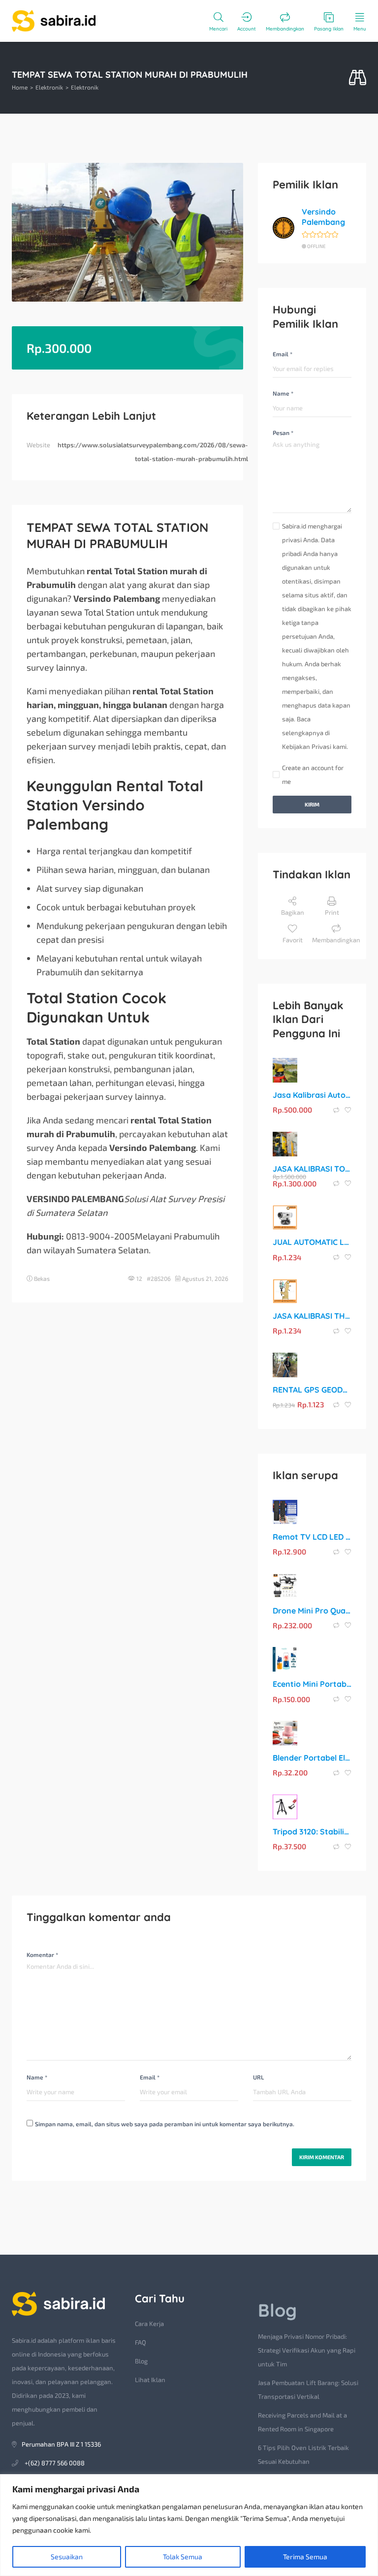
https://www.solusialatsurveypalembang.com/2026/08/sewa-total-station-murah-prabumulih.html (153, 452)
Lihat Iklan (150, 2380)
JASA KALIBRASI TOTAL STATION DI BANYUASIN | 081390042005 (312, 1169)
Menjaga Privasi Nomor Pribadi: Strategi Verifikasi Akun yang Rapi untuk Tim (307, 2350)
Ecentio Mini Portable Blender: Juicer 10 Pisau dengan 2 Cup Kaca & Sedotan (312, 1684)
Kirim (312, 804)
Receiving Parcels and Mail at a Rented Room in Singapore (302, 2422)
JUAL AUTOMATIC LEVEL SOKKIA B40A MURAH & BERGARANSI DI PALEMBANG (312, 1242)
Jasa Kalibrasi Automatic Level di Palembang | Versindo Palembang (312, 1095)
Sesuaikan (67, 2557)
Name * (283, 393)
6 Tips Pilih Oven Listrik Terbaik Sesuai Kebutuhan (303, 2454)
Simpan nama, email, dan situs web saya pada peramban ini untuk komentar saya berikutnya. (165, 2124)
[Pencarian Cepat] (358, 78)
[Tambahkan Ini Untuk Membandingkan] (337, 1110)
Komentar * (42, 1955)
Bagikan (293, 912)
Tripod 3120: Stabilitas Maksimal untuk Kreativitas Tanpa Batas (312, 1831)
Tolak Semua (183, 2557)
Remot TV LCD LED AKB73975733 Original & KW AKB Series (312, 1537)
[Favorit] (348, 1110)
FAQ (141, 2342)
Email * (283, 354)
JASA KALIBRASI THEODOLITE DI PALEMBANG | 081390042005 (312, 1316)
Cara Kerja (149, 2324)
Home (20, 87)
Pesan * (283, 433)
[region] (189, 2525)
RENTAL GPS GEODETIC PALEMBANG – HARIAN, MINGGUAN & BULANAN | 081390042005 (312, 1390)
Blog (141, 2361)
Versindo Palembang (323, 217)
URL (258, 2077)
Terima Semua (305, 2557)
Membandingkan (336, 940)
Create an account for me (313, 775)
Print (332, 912)
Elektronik (49, 87)
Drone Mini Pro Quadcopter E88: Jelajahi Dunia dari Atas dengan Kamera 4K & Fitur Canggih (312, 1611)
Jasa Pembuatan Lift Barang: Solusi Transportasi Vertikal (308, 2390)
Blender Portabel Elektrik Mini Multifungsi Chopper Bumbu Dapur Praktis (312, 1758)
